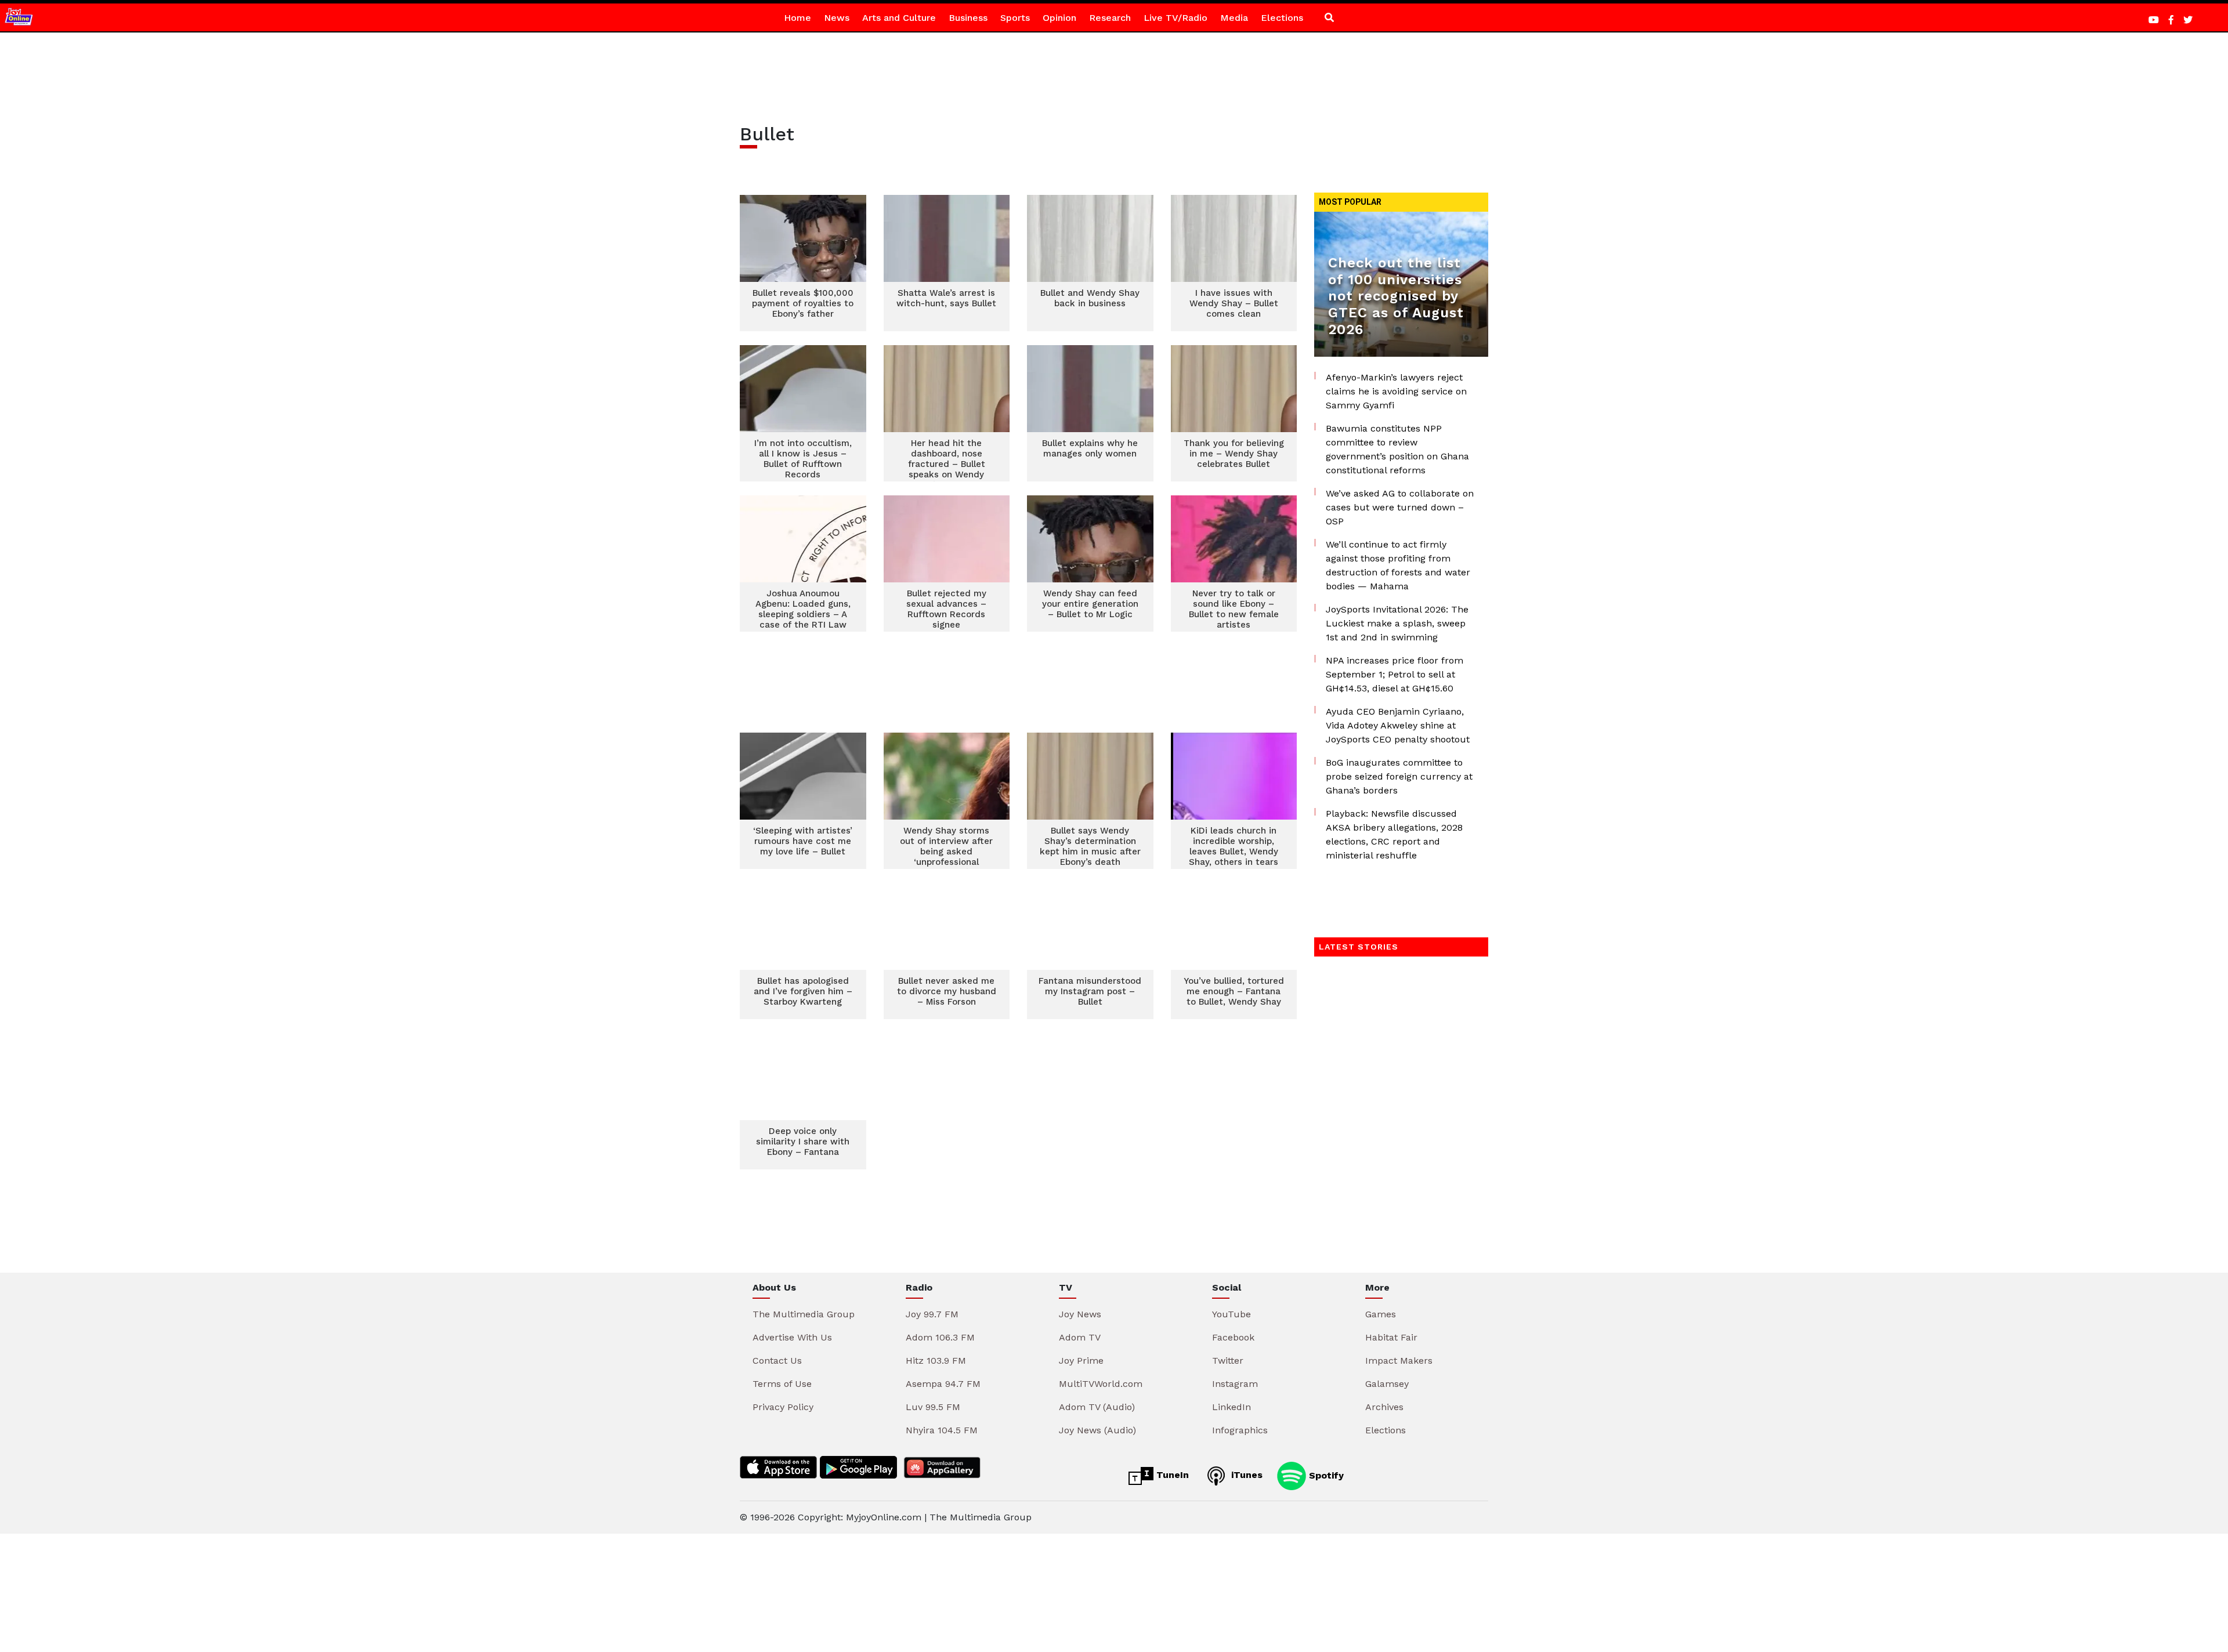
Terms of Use (782, 1384)
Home (797, 18)
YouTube (1231, 1314)
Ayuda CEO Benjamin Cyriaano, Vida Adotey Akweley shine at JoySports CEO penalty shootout (1398, 725)
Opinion (1059, 18)
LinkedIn (1231, 1407)
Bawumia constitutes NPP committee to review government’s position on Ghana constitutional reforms (1397, 449)
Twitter (1228, 1361)
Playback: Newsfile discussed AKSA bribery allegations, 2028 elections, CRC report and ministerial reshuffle (1394, 834)
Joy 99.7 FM (932, 1314)
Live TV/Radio (1176, 18)
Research (1110, 18)
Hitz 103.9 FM (936, 1361)
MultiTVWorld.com (1101, 1384)
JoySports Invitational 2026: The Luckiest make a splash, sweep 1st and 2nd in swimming (1397, 623)
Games (1381, 1314)
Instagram (1235, 1384)
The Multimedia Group (804, 1314)
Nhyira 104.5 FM (942, 1430)
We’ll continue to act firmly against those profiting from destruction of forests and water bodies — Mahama (1398, 565)
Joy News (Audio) (1097, 1430)
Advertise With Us (792, 1337)
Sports (1015, 18)
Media (1234, 18)
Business (968, 18)
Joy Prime (1081, 1361)
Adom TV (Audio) (1097, 1407)
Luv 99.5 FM (933, 1407)
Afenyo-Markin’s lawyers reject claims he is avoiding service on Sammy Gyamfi (1396, 391)
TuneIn (1171, 1475)
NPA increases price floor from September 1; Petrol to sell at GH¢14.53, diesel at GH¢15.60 (1395, 674)
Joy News (1080, 1314)
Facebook (1233, 1337)
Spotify (1325, 1475)
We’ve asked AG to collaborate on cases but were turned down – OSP (1400, 507)
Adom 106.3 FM (940, 1337)
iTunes (1245, 1475)
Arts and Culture (899, 18)
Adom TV (1080, 1337)
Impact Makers (1399, 1361)
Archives (1384, 1407)
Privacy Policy (783, 1407)
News (837, 18)
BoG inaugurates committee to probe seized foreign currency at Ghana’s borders (1399, 776)
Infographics (1240, 1430)
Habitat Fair (1391, 1337)
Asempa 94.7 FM (943, 1384)
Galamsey (1387, 1384)
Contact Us (777, 1361)
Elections (1282, 18)
